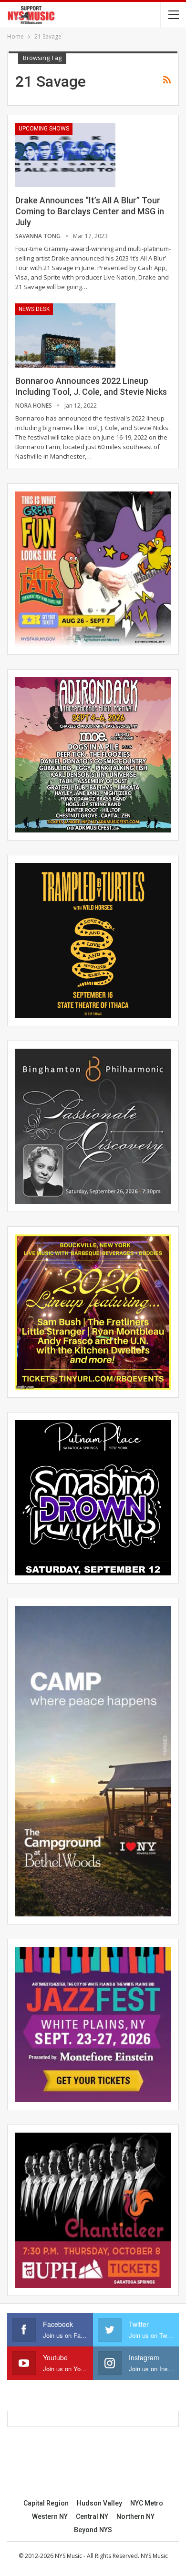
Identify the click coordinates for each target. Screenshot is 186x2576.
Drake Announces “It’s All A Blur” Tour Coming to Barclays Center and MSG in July (90, 211)
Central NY (92, 2516)
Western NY (50, 2516)
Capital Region (46, 2503)
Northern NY (135, 2516)
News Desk (34, 309)
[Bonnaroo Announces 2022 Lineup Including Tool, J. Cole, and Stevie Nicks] (65, 335)
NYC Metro (147, 2503)
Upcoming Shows (44, 129)
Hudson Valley (99, 2503)
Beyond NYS (93, 2530)
